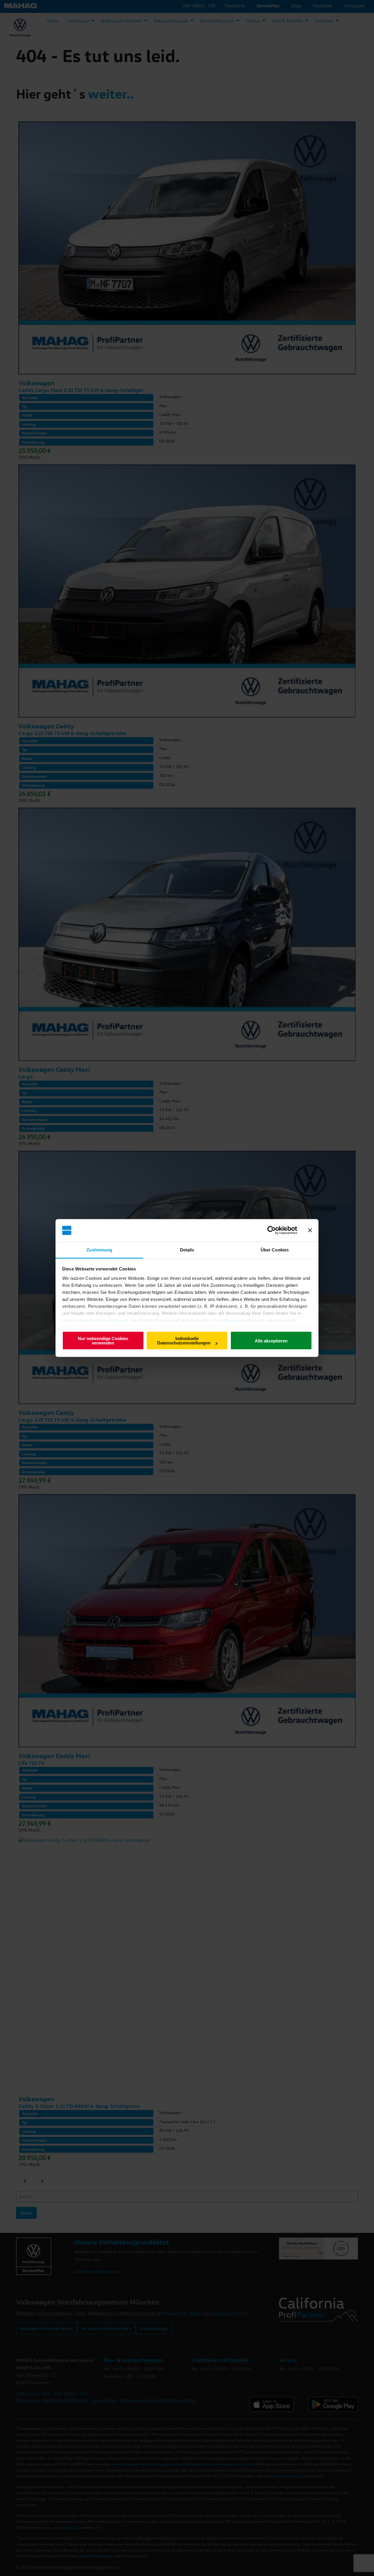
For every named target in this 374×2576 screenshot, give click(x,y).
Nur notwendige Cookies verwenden (103, 1341)
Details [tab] (187, 1250)
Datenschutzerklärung (103, 1320)
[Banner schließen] (310, 1230)
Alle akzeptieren (271, 1341)
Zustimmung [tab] (99, 1250)
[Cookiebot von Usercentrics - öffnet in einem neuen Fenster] (272, 1230)
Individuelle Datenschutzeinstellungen (184, 1341)
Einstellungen (227, 1320)
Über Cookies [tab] (275, 1250)
